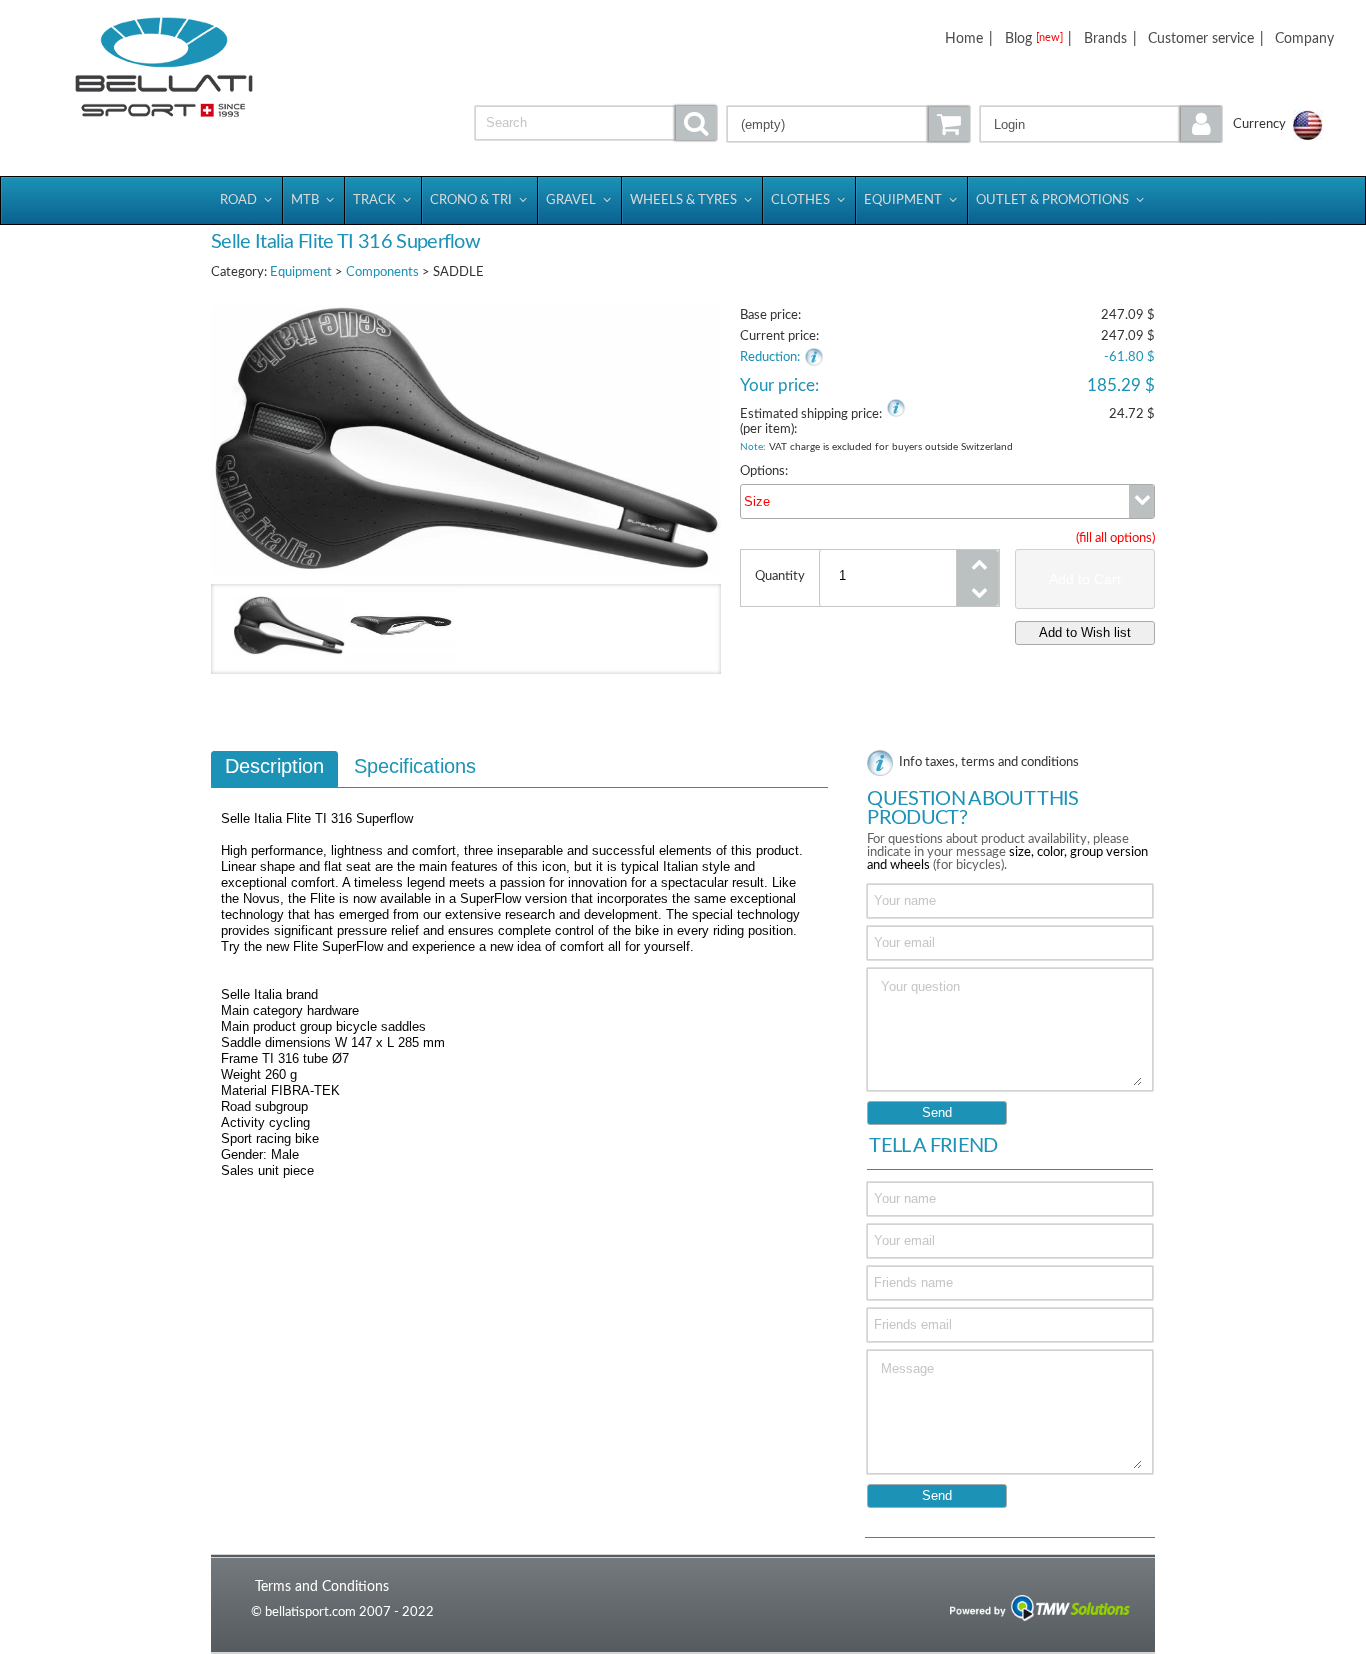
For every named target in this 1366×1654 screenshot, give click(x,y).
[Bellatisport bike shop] (164, 67)
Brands (1105, 38)
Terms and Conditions (322, 1586)
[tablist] (519, 974)
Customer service (1201, 38)
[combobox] (947, 501)
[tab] (274, 769)
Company (1304, 38)
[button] (1101, 124)
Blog (1034, 38)
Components (382, 272)
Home (964, 38)
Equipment (301, 272)
